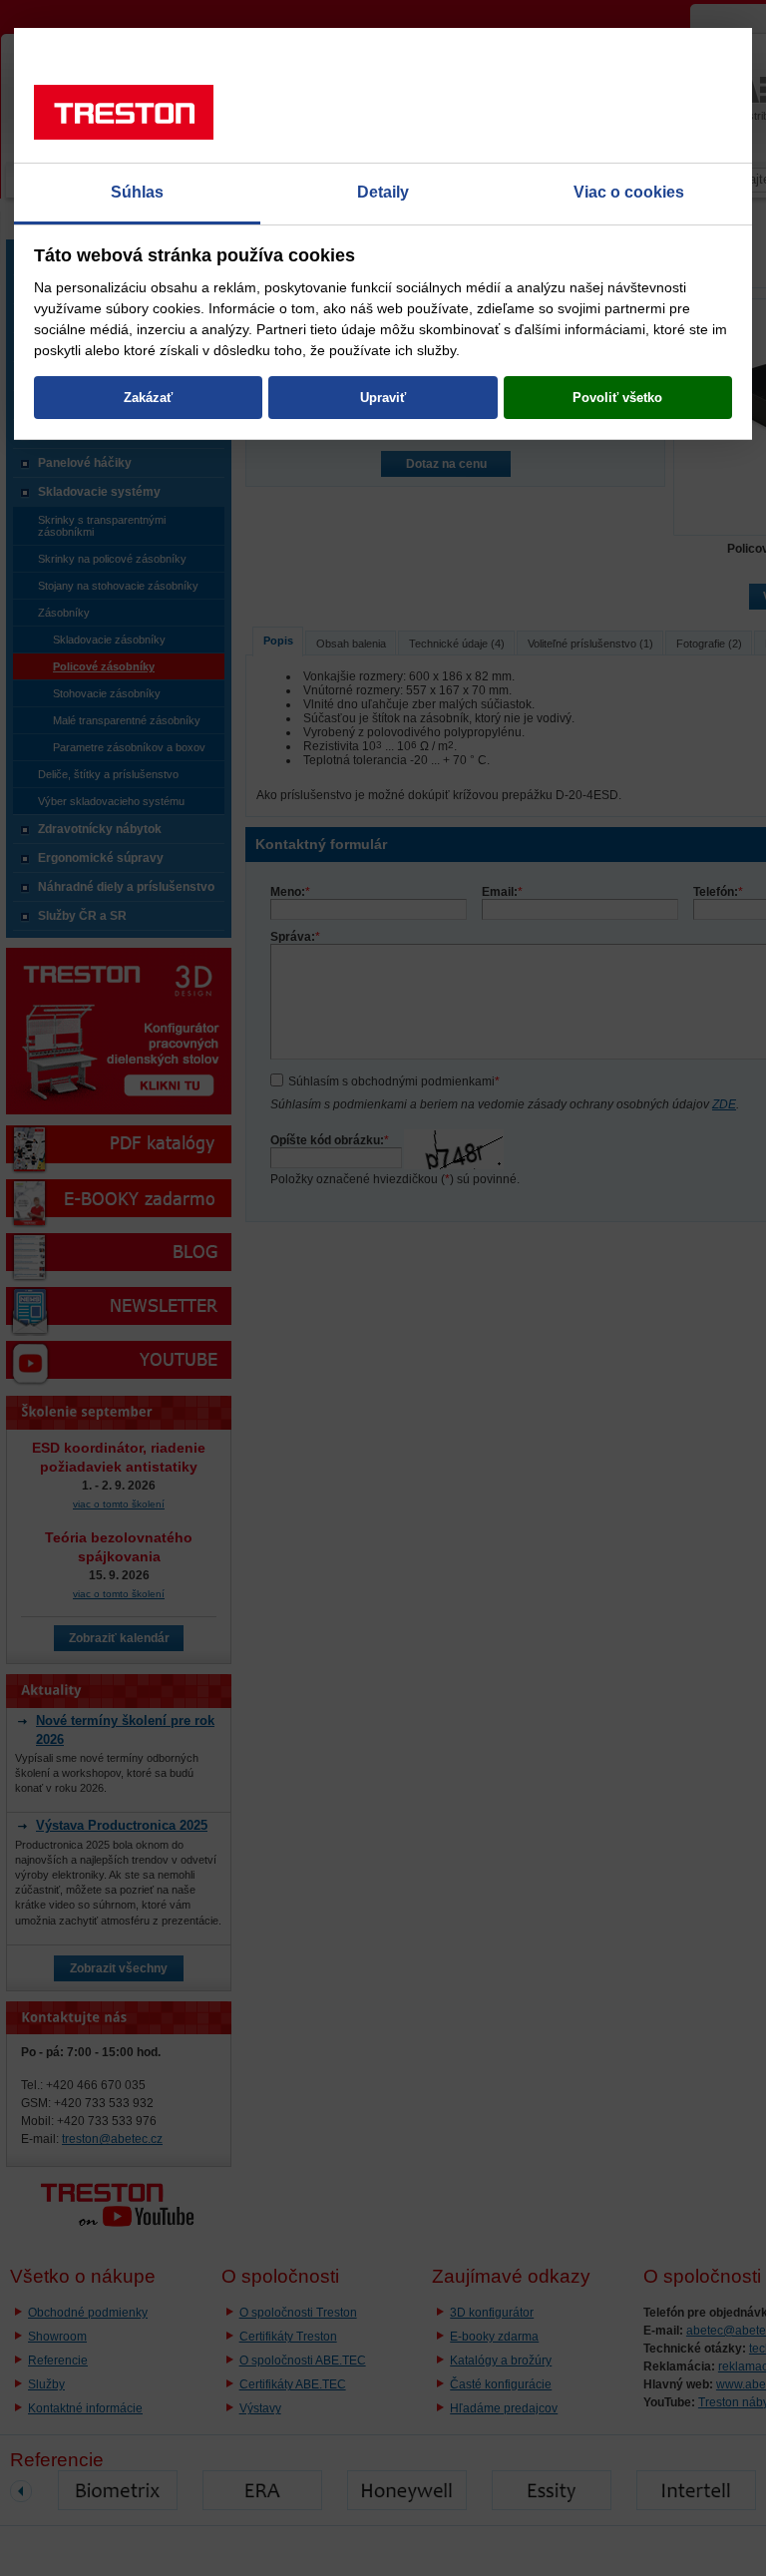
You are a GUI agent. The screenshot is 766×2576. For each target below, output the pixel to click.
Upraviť (383, 398)
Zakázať (148, 398)
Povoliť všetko (617, 398)
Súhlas (137, 192)
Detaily (383, 192)
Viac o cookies (629, 192)
